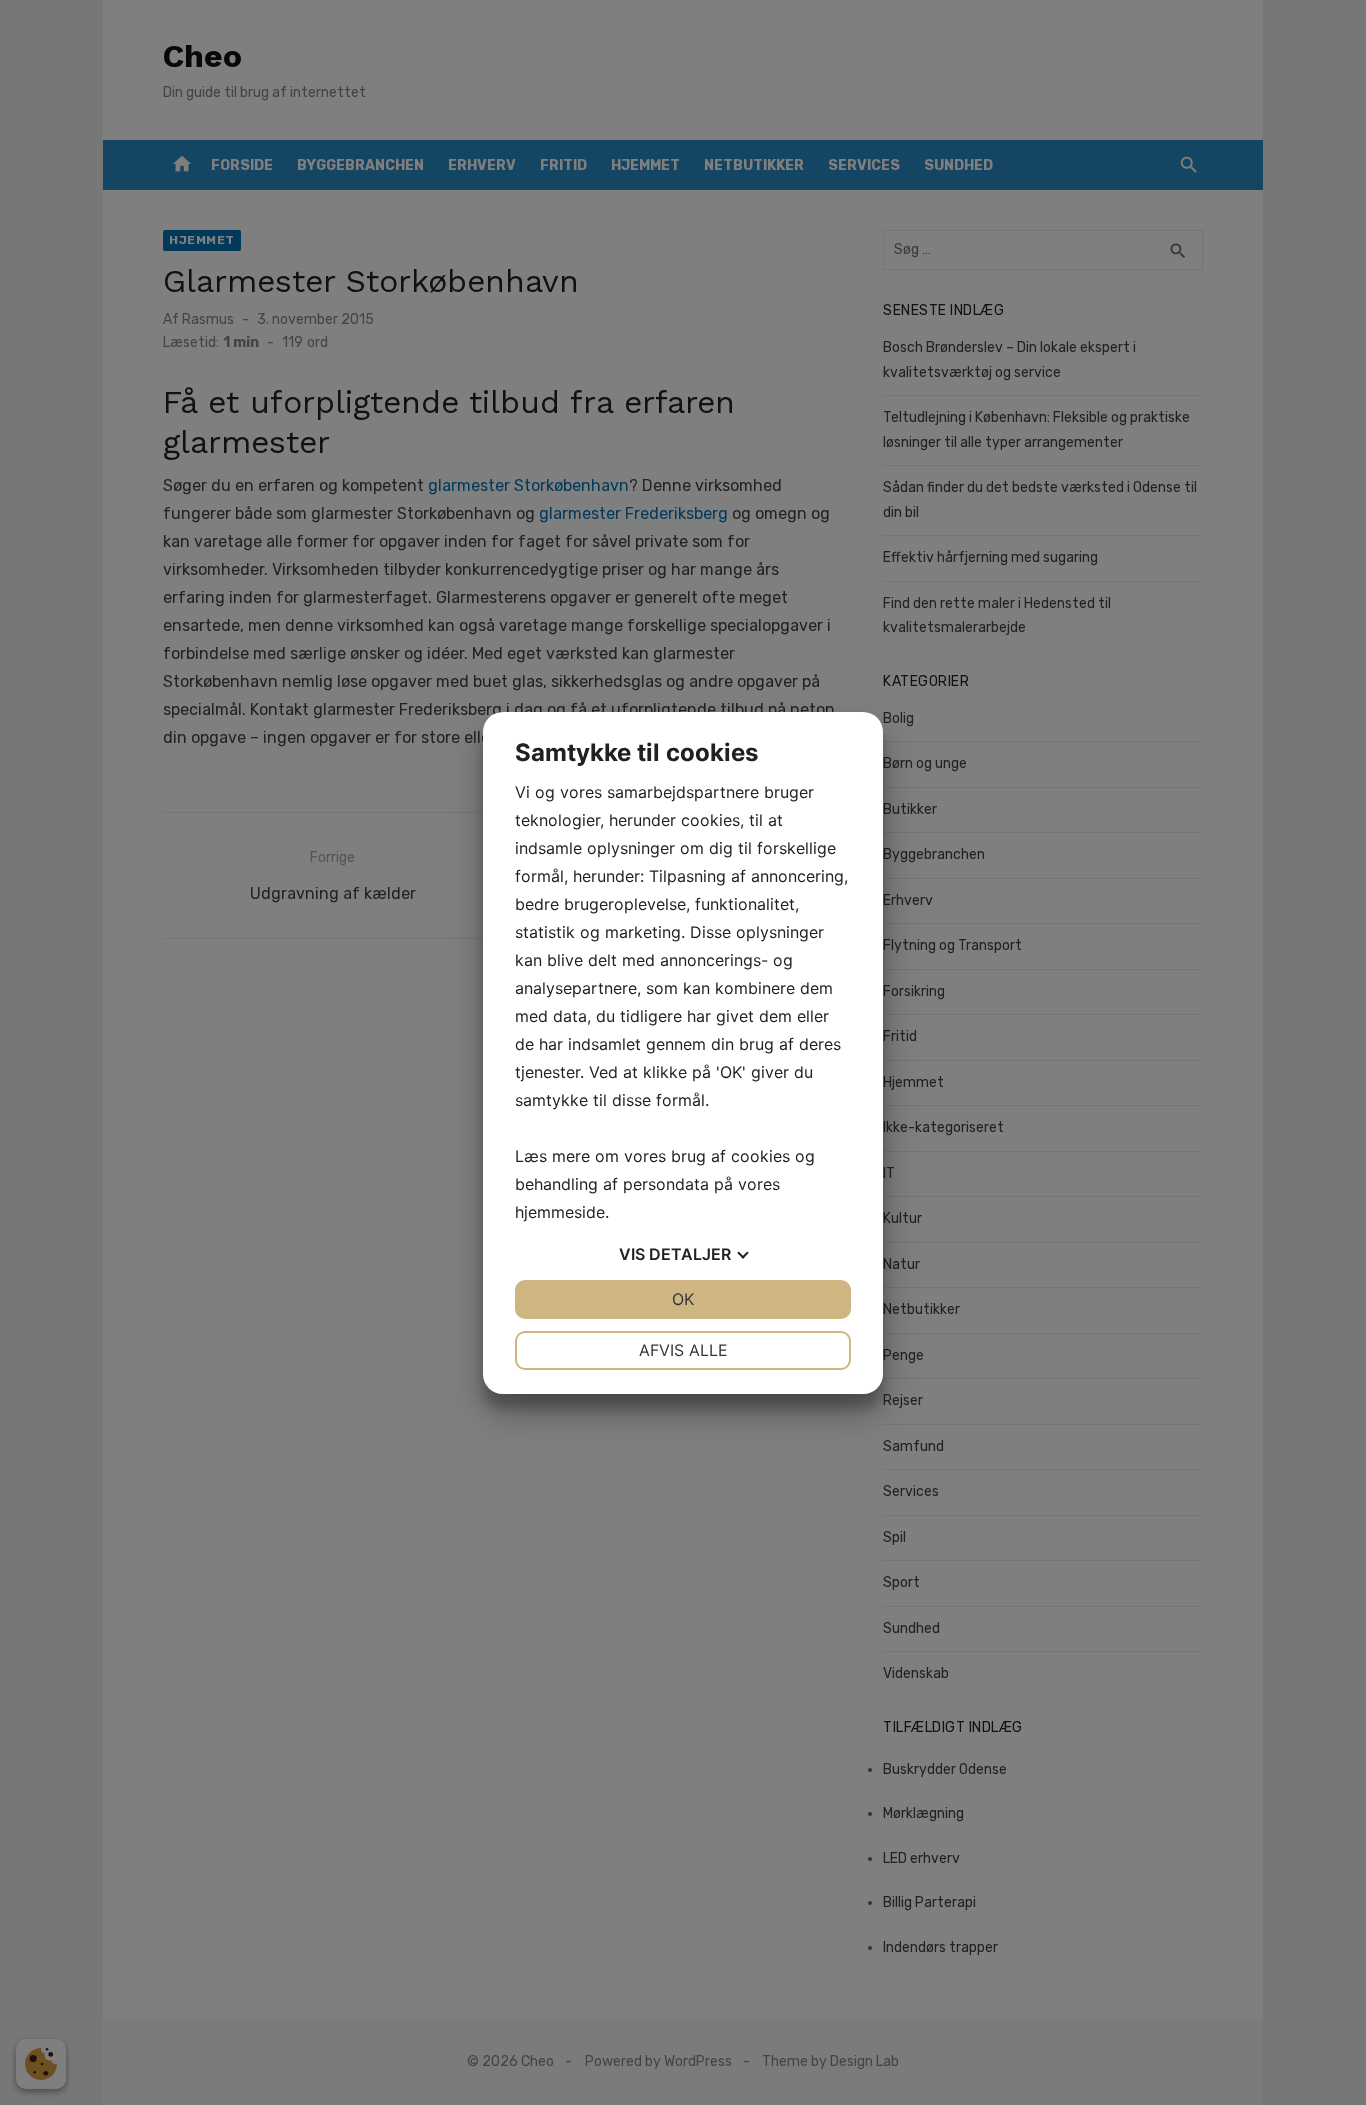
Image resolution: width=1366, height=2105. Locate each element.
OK (683, 1299)
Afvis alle (683, 1350)
